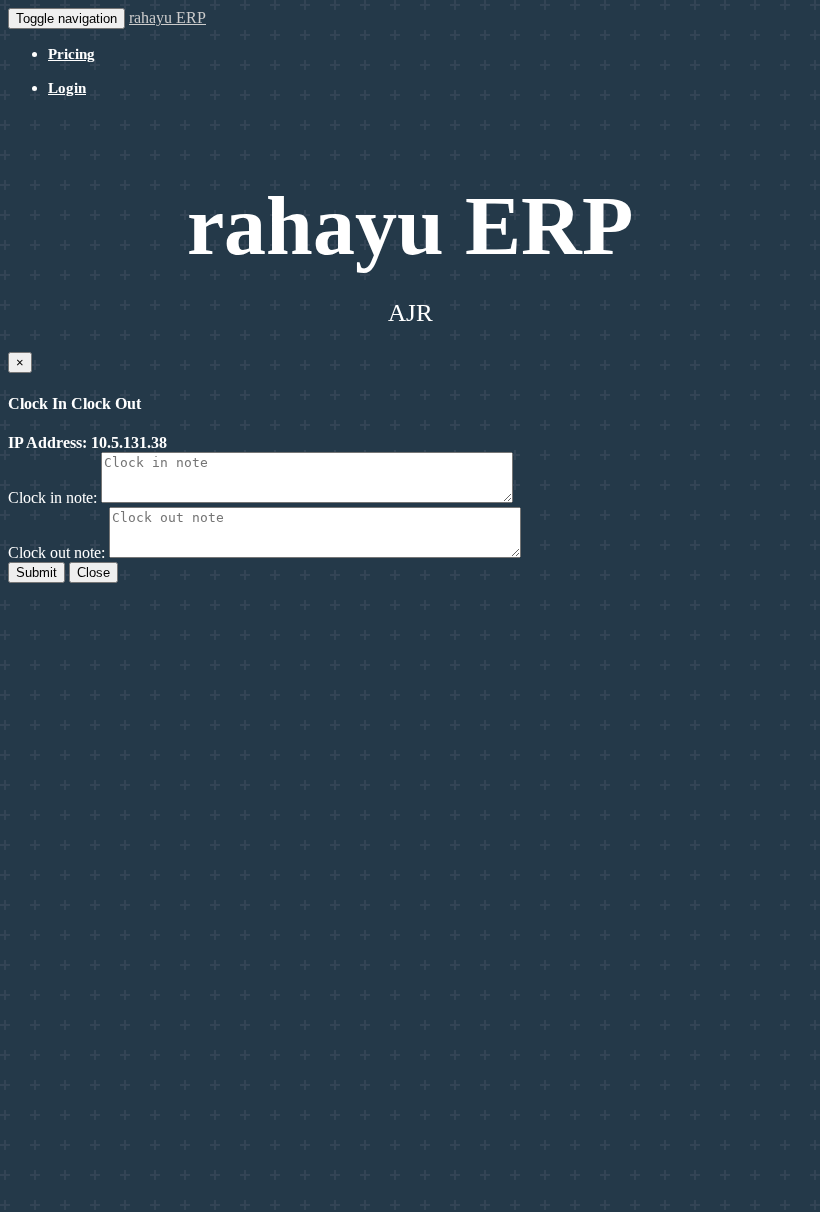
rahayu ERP (167, 17)
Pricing (71, 54)
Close (93, 572)
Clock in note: (52, 497)
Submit (36, 572)
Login (67, 88)
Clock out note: (56, 552)
